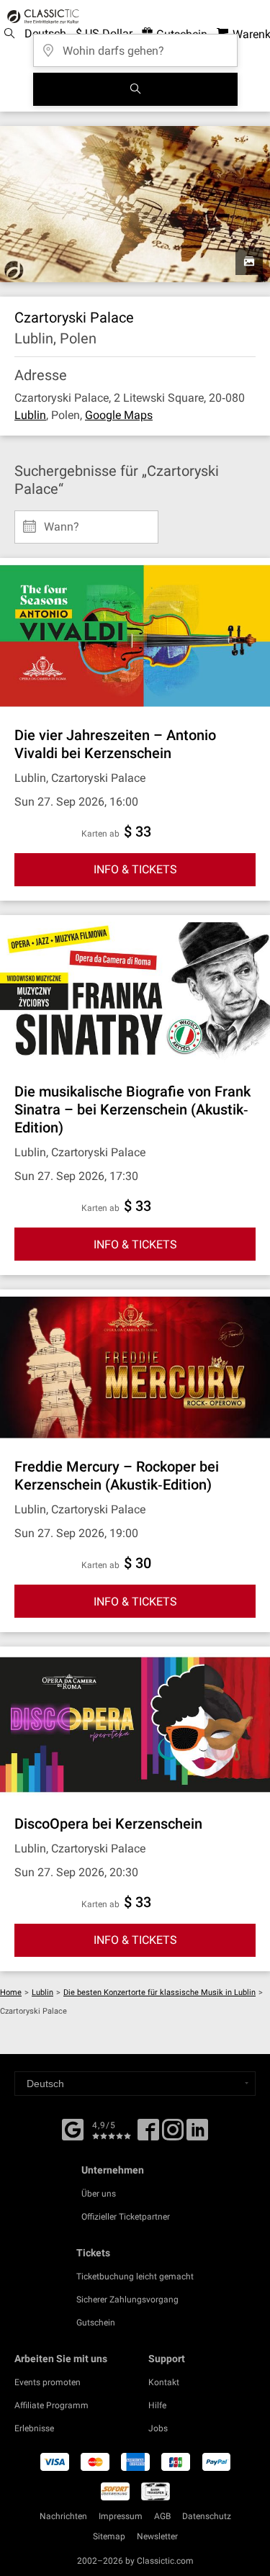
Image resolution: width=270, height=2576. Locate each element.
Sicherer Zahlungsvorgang (127, 2300)
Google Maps (119, 415)
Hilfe (157, 2405)
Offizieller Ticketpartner (126, 2217)
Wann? (62, 521)
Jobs (158, 2428)
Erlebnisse (34, 2428)
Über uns (99, 2194)
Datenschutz (207, 2516)
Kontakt (164, 2382)
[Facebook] (73, 2128)
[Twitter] (173, 2135)
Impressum (121, 2516)
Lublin (30, 415)
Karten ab (100, 834)
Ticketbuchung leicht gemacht (135, 2276)
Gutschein (96, 2323)
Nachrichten (63, 2516)
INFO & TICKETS (135, 869)
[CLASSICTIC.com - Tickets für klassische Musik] (41, 17)
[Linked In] (197, 2135)
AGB (162, 2516)
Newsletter (157, 2536)
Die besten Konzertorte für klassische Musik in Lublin (159, 1992)
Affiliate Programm (51, 2405)
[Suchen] (135, 89)
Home (11, 1992)
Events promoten (48, 2382)
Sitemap (109, 2536)
